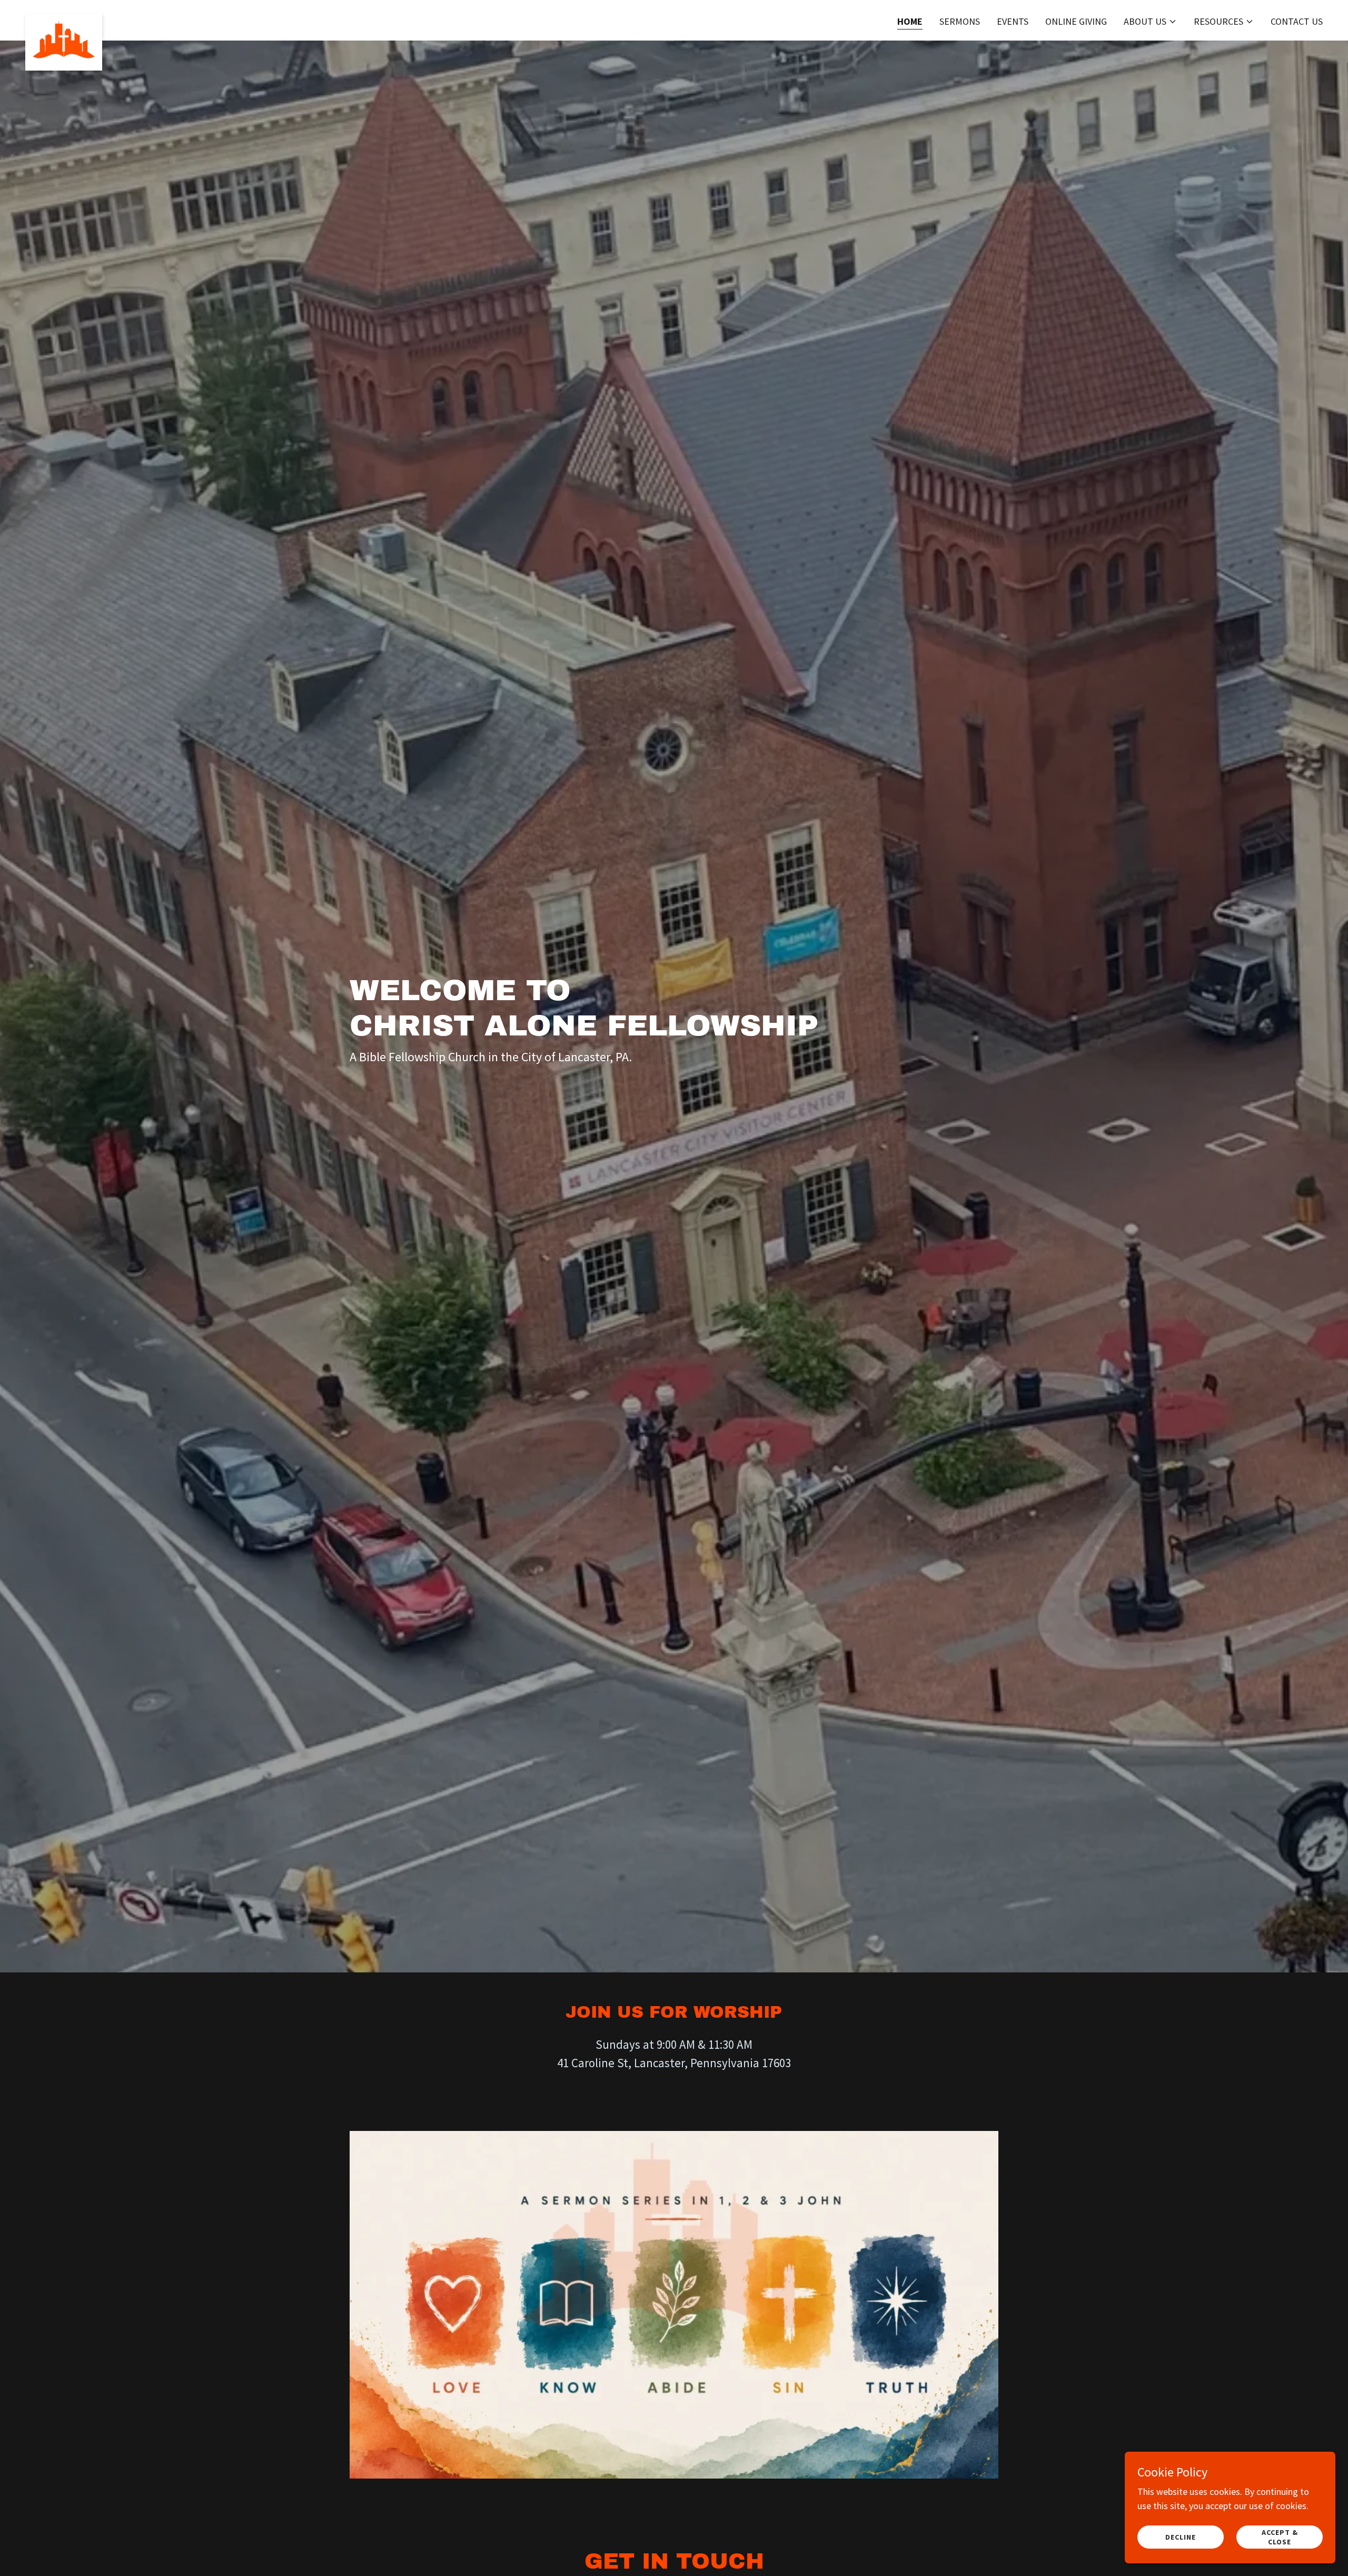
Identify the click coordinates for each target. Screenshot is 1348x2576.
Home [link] (910, 21)
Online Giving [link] (1076, 21)
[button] (1150, 22)
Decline (1181, 2537)
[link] (64, 18)
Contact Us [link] (1297, 21)
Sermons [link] (960, 21)
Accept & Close (1280, 2537)
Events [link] (1013, 21)
